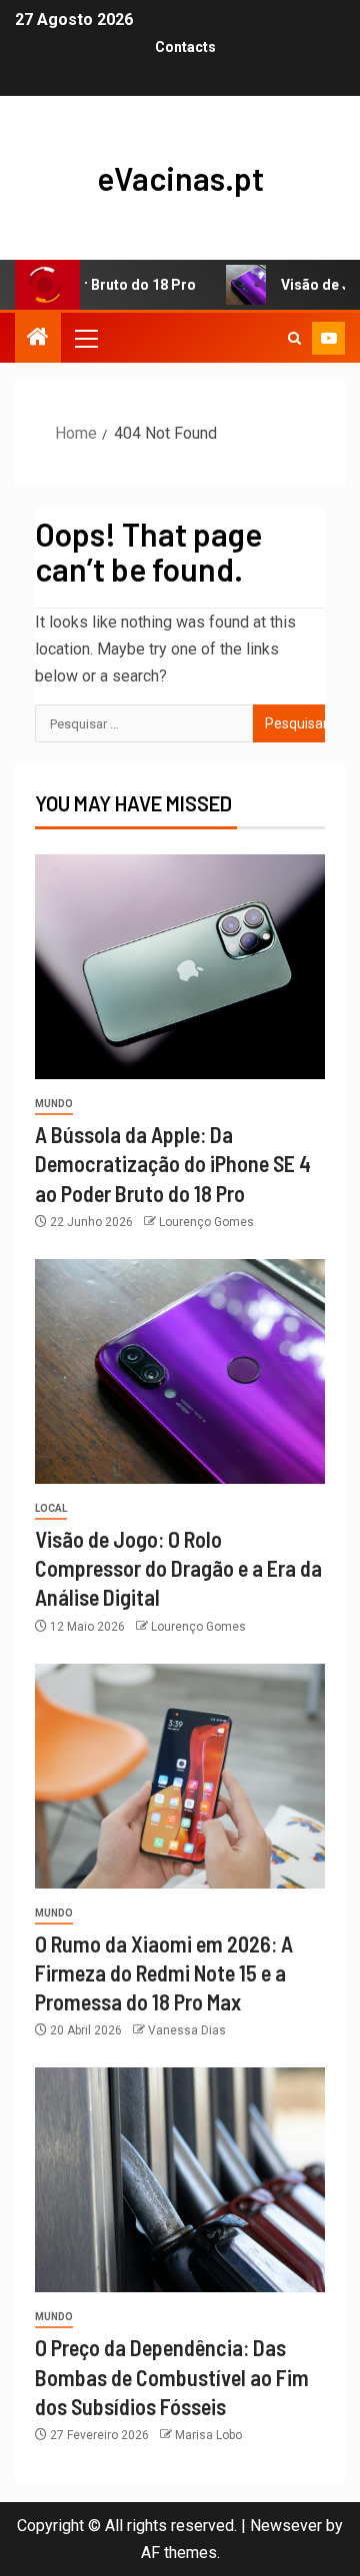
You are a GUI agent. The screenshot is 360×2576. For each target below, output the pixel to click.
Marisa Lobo (208, 2435)
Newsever (286, 2526)
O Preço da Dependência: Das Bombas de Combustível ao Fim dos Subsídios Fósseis (172, 2377)
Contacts (185, 47)
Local (51, 1508)
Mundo (54, 1104)
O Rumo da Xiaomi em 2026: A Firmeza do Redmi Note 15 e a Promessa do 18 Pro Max (164, 1973)
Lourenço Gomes (206, 1222)
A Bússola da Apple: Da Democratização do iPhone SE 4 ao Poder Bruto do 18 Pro (173, 1164)
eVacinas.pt (180, 178)
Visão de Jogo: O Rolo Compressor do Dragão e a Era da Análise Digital (178, 1568)
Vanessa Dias (187, 2030)
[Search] (294, 338)
